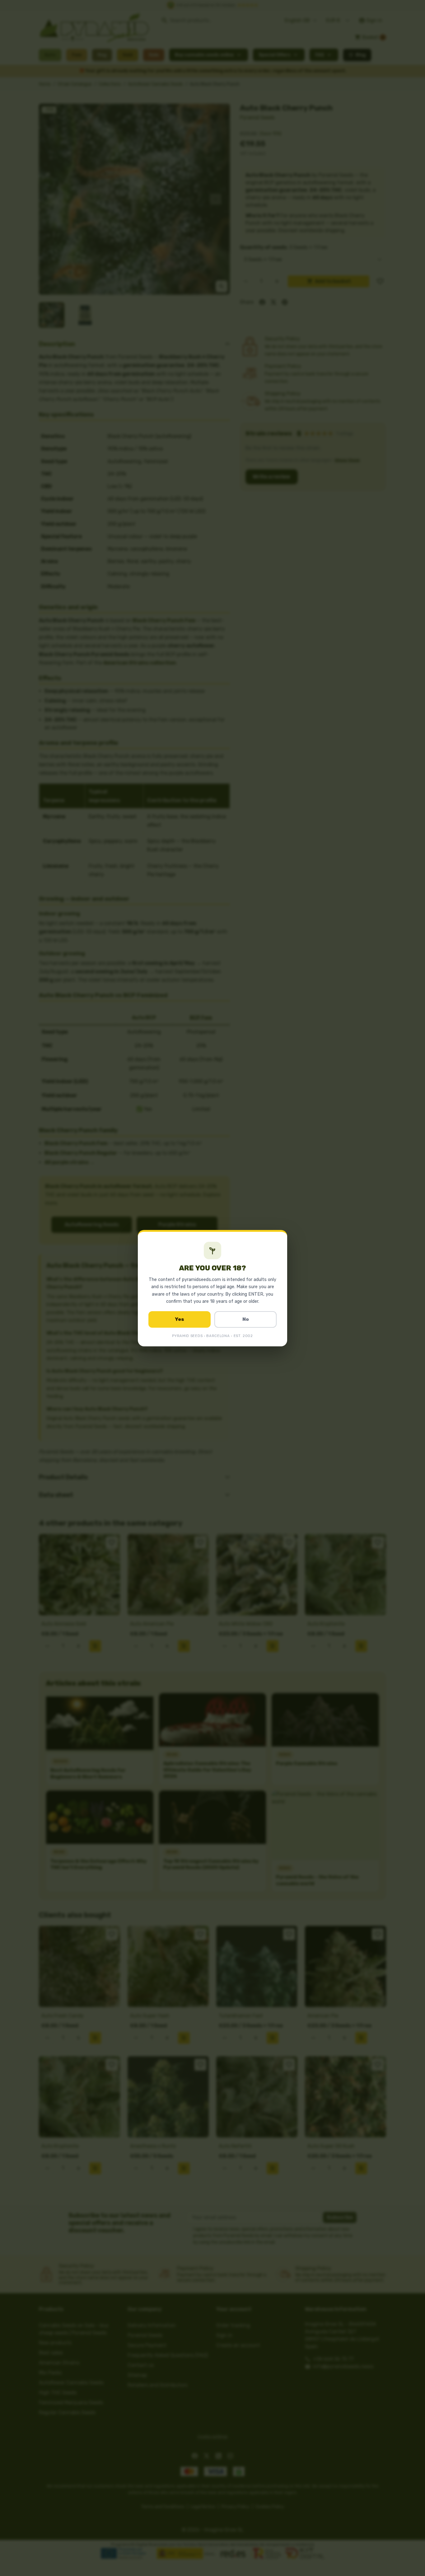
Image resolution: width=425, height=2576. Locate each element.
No (246, 1319)
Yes (180, 1319)
